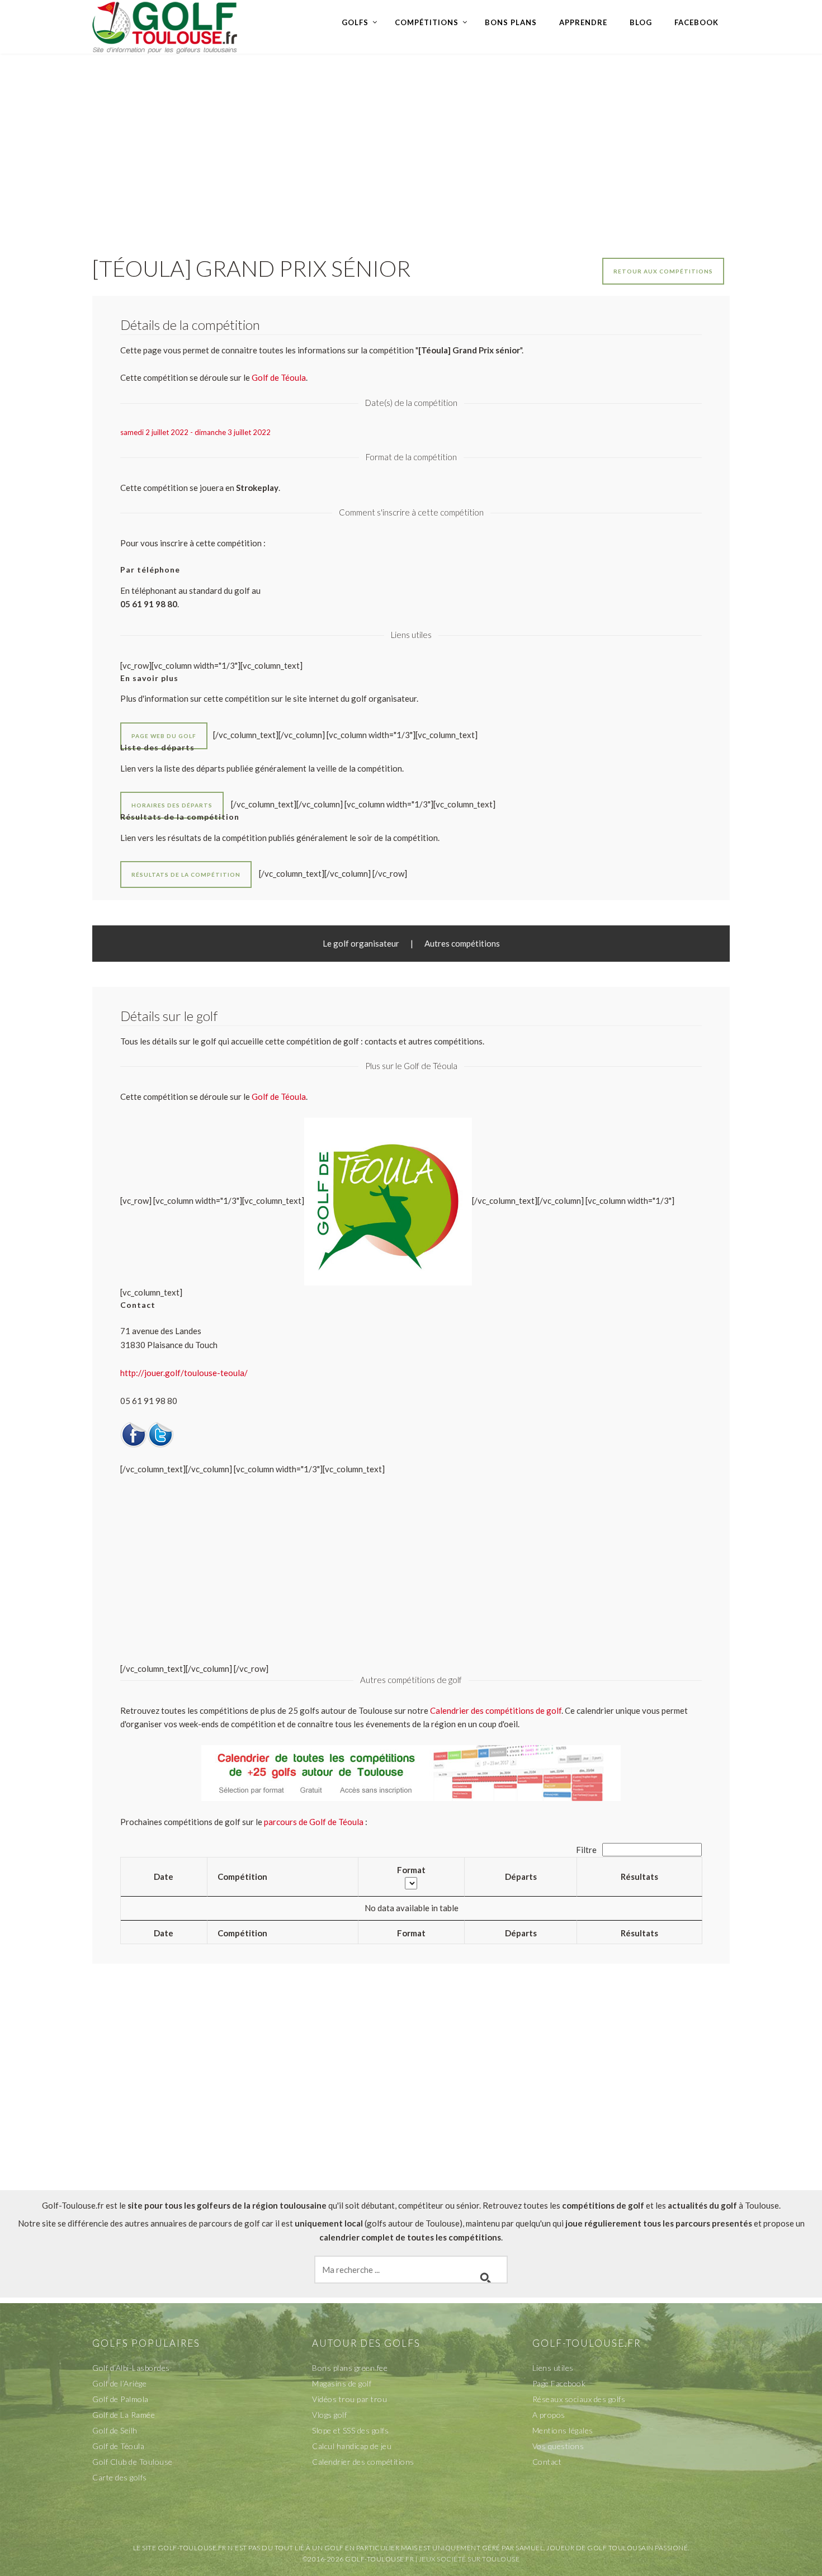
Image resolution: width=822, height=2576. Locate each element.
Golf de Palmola (121, 2399)
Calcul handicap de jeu (352, 2446)
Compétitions (427, 22)
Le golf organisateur (361, 943)
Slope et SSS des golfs (350, 2430)
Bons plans (511, 22)
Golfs (355, 22)
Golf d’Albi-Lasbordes (131, 2368)
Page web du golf (164, 736)
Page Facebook (559, 2383)
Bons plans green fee (350, 2368)
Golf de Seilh (115, 2430)
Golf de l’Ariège (119, 2383)
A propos (549, 2415)
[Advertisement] (411, 143)
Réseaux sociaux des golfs (579, 2399)
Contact (547, 2462)
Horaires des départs (172, 805)
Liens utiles (553, 2368)
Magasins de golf (342, 2383)
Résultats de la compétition (186, 875)
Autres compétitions (462, 943)
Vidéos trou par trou (349, 2399)
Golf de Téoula (279, 1096)
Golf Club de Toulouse (133, 2462)
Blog (641, 22)
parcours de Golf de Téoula (314, 1822)
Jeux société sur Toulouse (469, 2559)
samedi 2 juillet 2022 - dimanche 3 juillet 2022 (195, 432)
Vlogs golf (329, 2415)
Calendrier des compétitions (363, 2462)
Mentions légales (563, 2430)
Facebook (696, 22)
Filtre (587, 1850)
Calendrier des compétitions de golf (496, 1710)
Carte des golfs (120, 2477)
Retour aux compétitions (663, 271)
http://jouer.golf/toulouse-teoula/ (184, 1373)
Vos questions (558, 2446)
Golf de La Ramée (124, 2415)
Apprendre (583, 22)
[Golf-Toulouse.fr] (165, 26)
